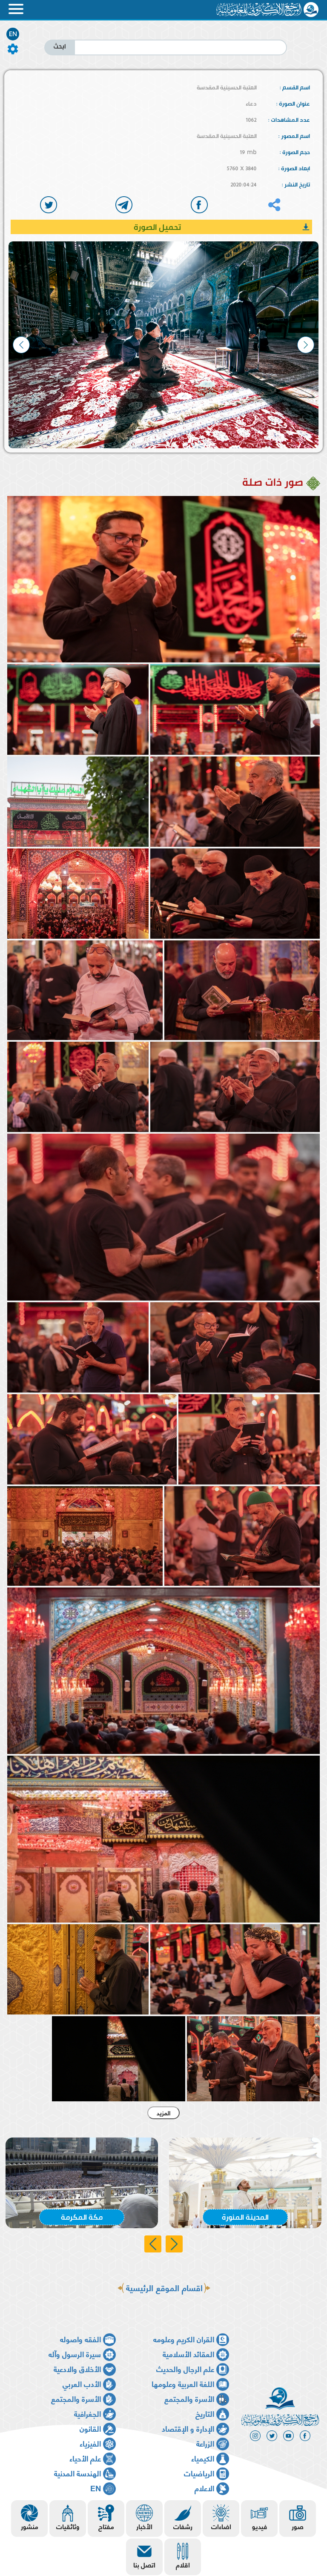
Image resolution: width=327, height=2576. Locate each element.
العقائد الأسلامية (188, 2354)
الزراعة (205, 2443)
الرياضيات (199, 2473)
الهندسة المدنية (77, 2473)
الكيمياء (203, 2458)
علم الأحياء (85, 2458)
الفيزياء (90, 2443)
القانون (90, 2428)
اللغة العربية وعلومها (183, 2383)
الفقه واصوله (80, 2339)
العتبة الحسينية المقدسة (227, 87)
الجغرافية (87, 2413)
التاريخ (205, 2413)
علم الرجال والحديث (185, 2368)
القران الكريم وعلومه (184, 2339)
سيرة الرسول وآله (75, 2354)
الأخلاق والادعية (77, 2368)
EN (13, 34)
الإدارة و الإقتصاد (188, 2428)
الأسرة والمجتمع (189, 2398)
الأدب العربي (82, 2383)
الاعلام (204, 2488)
